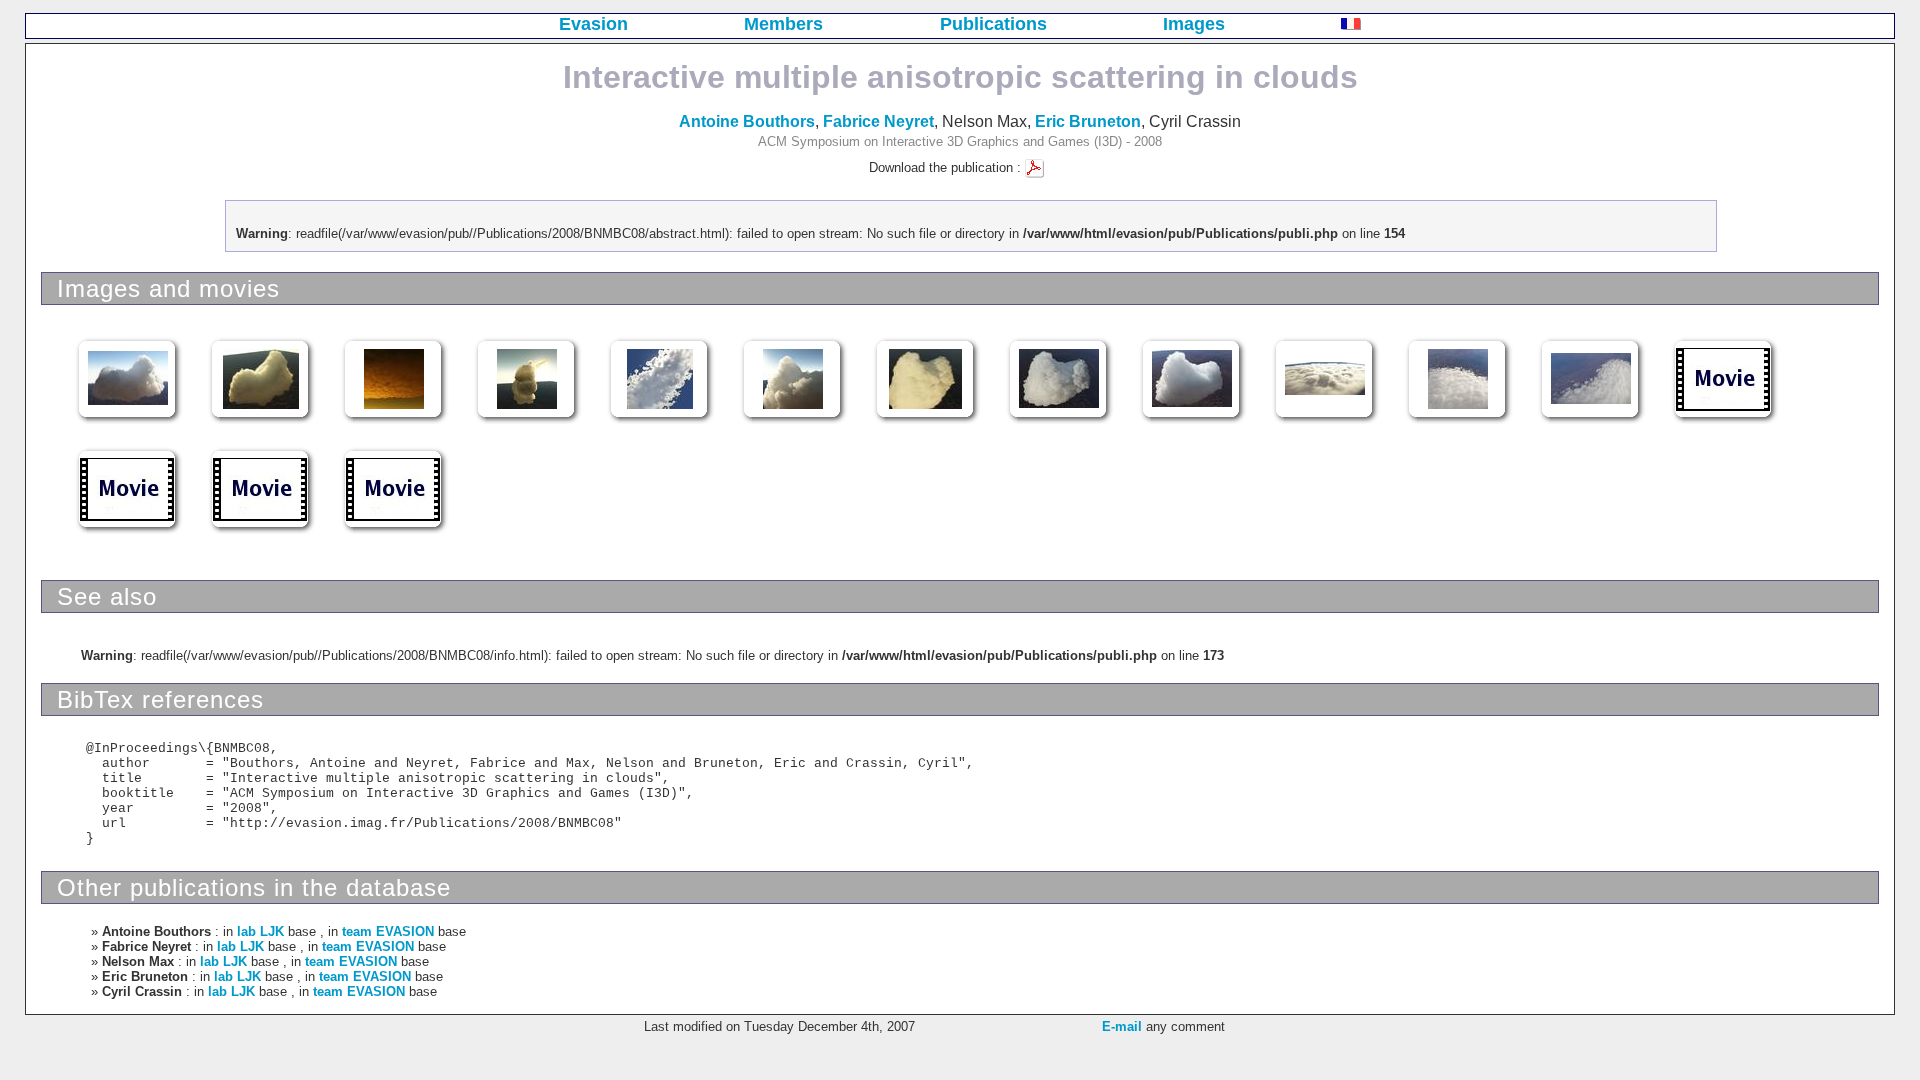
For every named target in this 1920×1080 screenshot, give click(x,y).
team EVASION (388, 931)
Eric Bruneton (1088, 121)
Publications (993, 24)
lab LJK (260, 931)
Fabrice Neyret (878, 121)
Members (783, 24)
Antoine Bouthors (747, 121)
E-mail (1122, 1026)
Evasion (593, 24)
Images (1194, 24)
